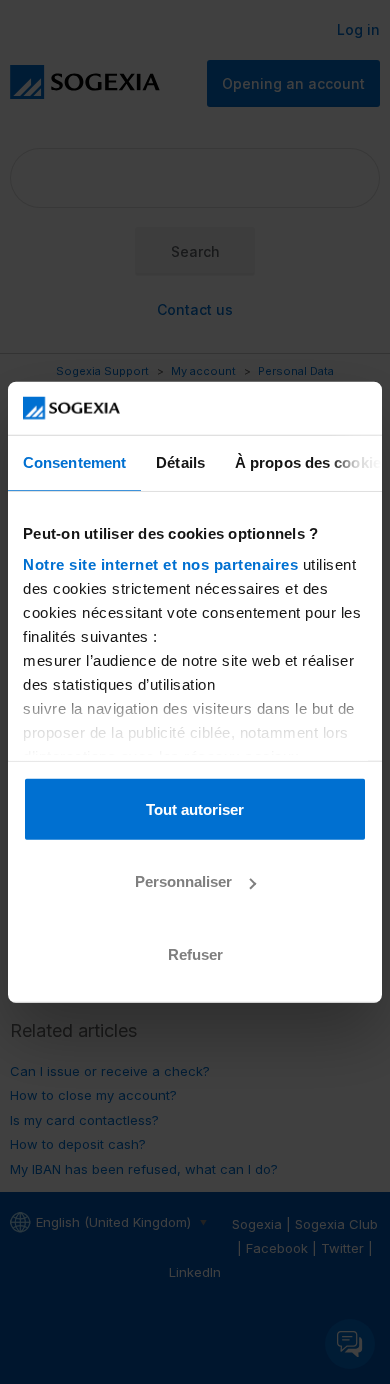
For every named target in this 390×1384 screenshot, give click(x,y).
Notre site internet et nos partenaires (160, 564)
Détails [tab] (180, 461)
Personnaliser (183, 881)
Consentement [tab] (74, 461)
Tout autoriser (195, 808)
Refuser (195, 953)
